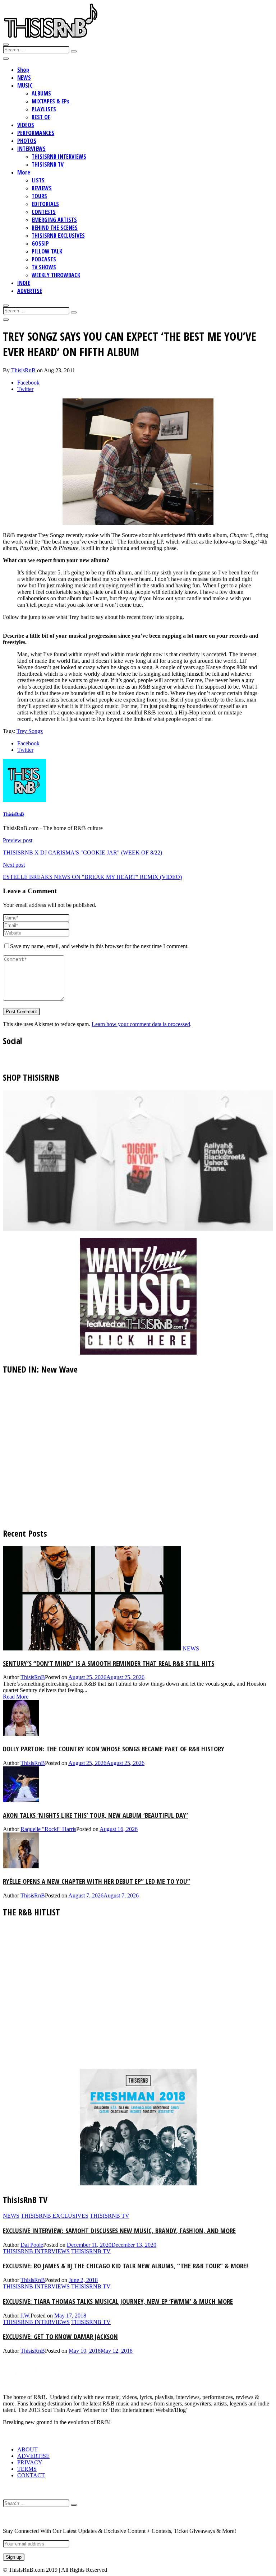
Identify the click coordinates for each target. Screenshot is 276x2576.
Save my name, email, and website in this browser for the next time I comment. (99, 946)
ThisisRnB (24, 370)
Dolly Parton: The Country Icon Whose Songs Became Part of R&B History (114, 1749)
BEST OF (41, 117)
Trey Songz (30, 731)
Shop (23, 70)
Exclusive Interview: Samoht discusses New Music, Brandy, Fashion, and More (119, 2230)
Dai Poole (32, 2245)
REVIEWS (42, 188)
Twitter (25, 389)
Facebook (28, 383)
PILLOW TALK (47, 251)
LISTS (38, 180)
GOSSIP (40, 243)
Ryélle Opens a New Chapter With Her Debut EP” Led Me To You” (96, 1881)
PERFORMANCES (36, 133)
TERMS (27, 2469)
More (24, 172)
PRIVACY (30, 2462)
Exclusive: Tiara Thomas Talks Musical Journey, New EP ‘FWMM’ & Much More (118, 2301)
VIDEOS (26, 125)
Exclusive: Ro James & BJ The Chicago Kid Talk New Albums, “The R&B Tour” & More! (125, 2266)
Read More (16, 1697)
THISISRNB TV (48, 164)
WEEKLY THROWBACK (56, 275)
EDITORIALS (45, 204)
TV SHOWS (44, 267)
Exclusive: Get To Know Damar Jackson (60, 2336)
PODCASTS (44, 259)
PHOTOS (27, 141)
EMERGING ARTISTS (54, 220)
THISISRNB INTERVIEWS (59, 157)
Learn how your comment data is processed (141, 1024)
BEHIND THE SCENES (55, 228)
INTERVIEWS (31, 149)
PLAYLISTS (44, 109)
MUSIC (25, 85)
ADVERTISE (30, 291)
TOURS (39, 196)
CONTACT (31, 2475)
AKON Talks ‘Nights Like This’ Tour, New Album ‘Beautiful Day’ (95, 1815)
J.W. (26, 2316)
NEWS (24, 78)
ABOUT (27, 2449)
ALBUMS (41, 93)
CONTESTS (44, 212)
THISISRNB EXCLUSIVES (58, 236)
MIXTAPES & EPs (50, 101)
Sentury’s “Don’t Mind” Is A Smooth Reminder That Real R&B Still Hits (109, 1663)
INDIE (24, 283)
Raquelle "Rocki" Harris (48, 1829)
